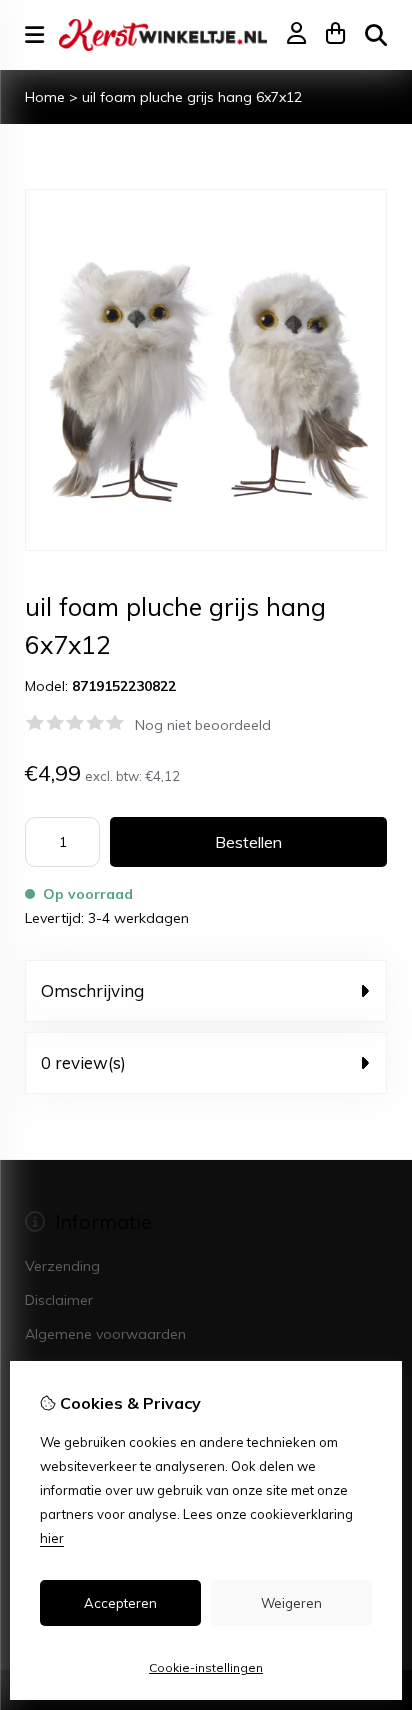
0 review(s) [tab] (83, 1062)
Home (45, 97)
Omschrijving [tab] (92, 990)
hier (52, 1538)
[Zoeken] (376, 35)
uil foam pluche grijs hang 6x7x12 (192, 97)
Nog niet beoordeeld (203, 725)
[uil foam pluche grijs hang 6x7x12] (206, 546)
